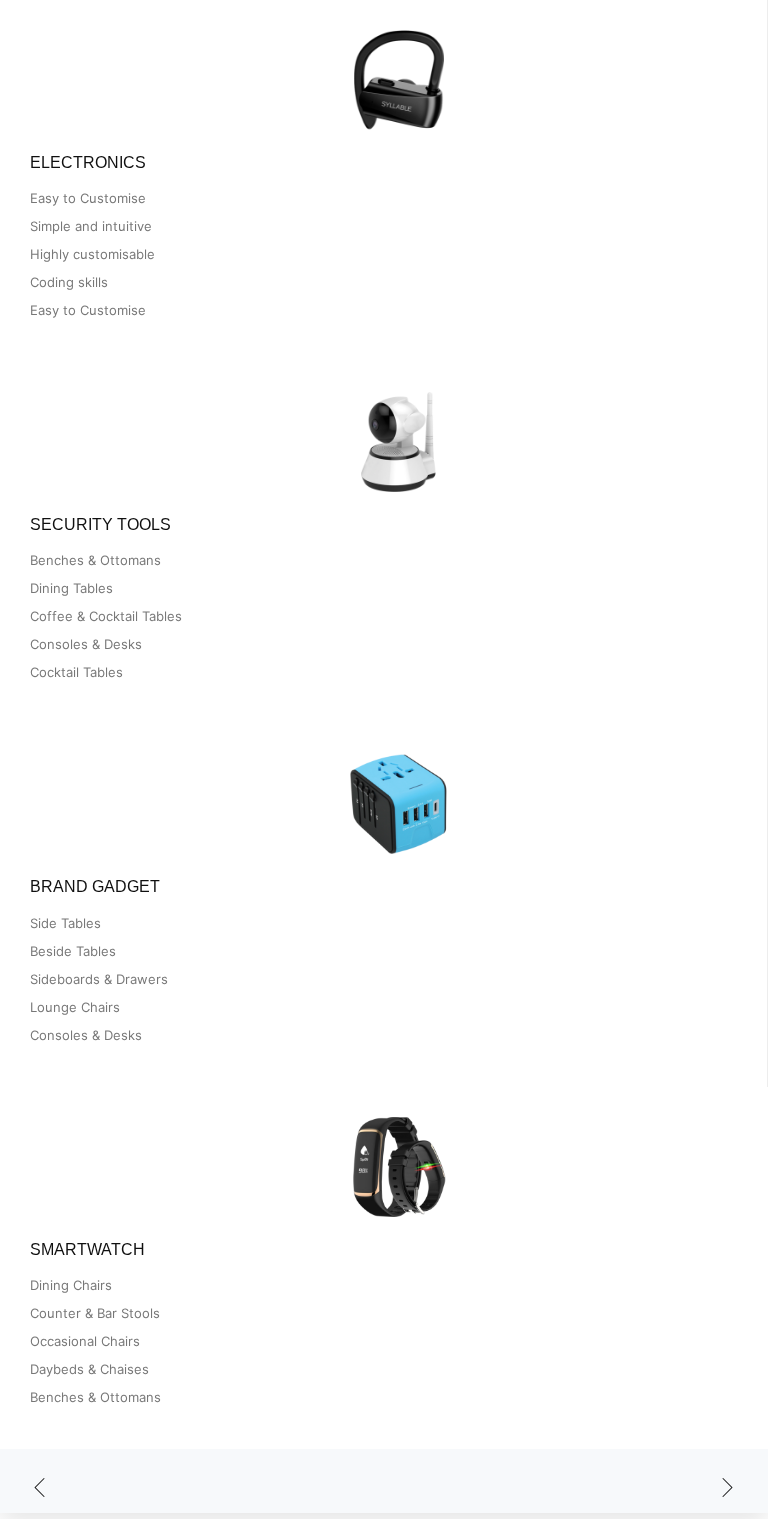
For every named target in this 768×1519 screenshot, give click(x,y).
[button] (40, 1489)
